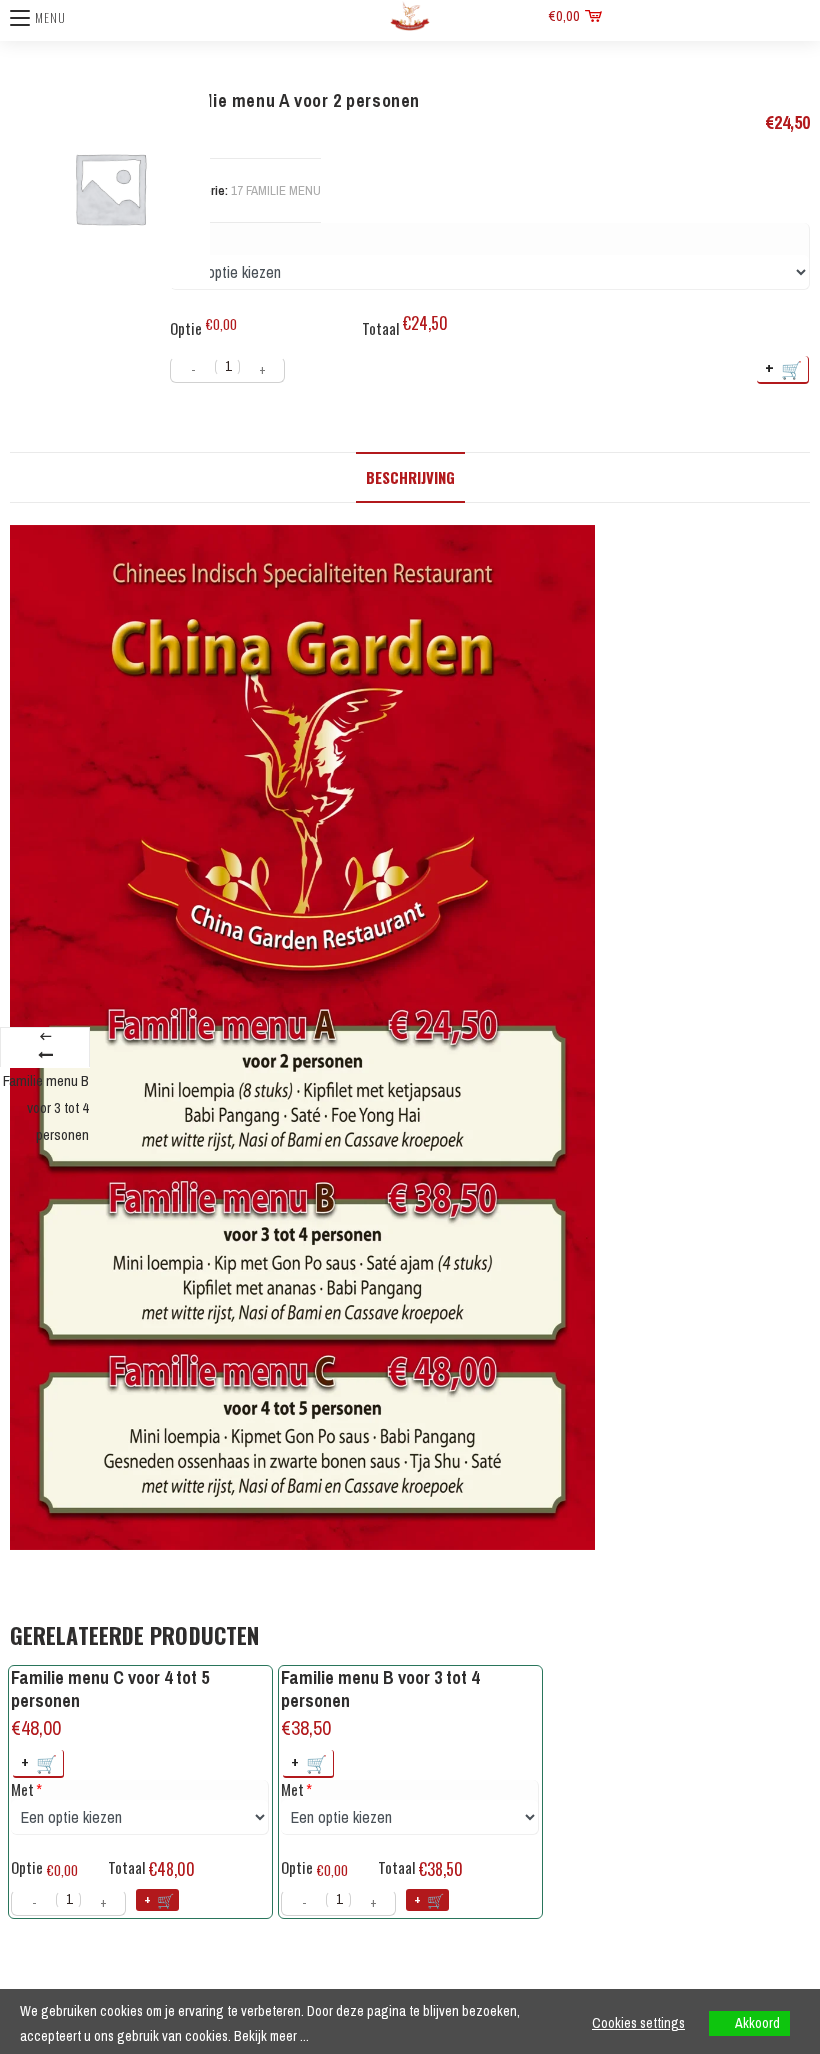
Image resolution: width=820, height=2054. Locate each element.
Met (22, 1789)
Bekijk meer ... (271, 2036)
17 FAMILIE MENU (276, 190)
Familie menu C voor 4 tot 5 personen (110, 1689)
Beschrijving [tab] (410, 477)
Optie (186, 328)
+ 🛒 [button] (40, 1762)
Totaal (380, 328)
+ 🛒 (784, 368)
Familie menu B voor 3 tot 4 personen (380, 1689)
